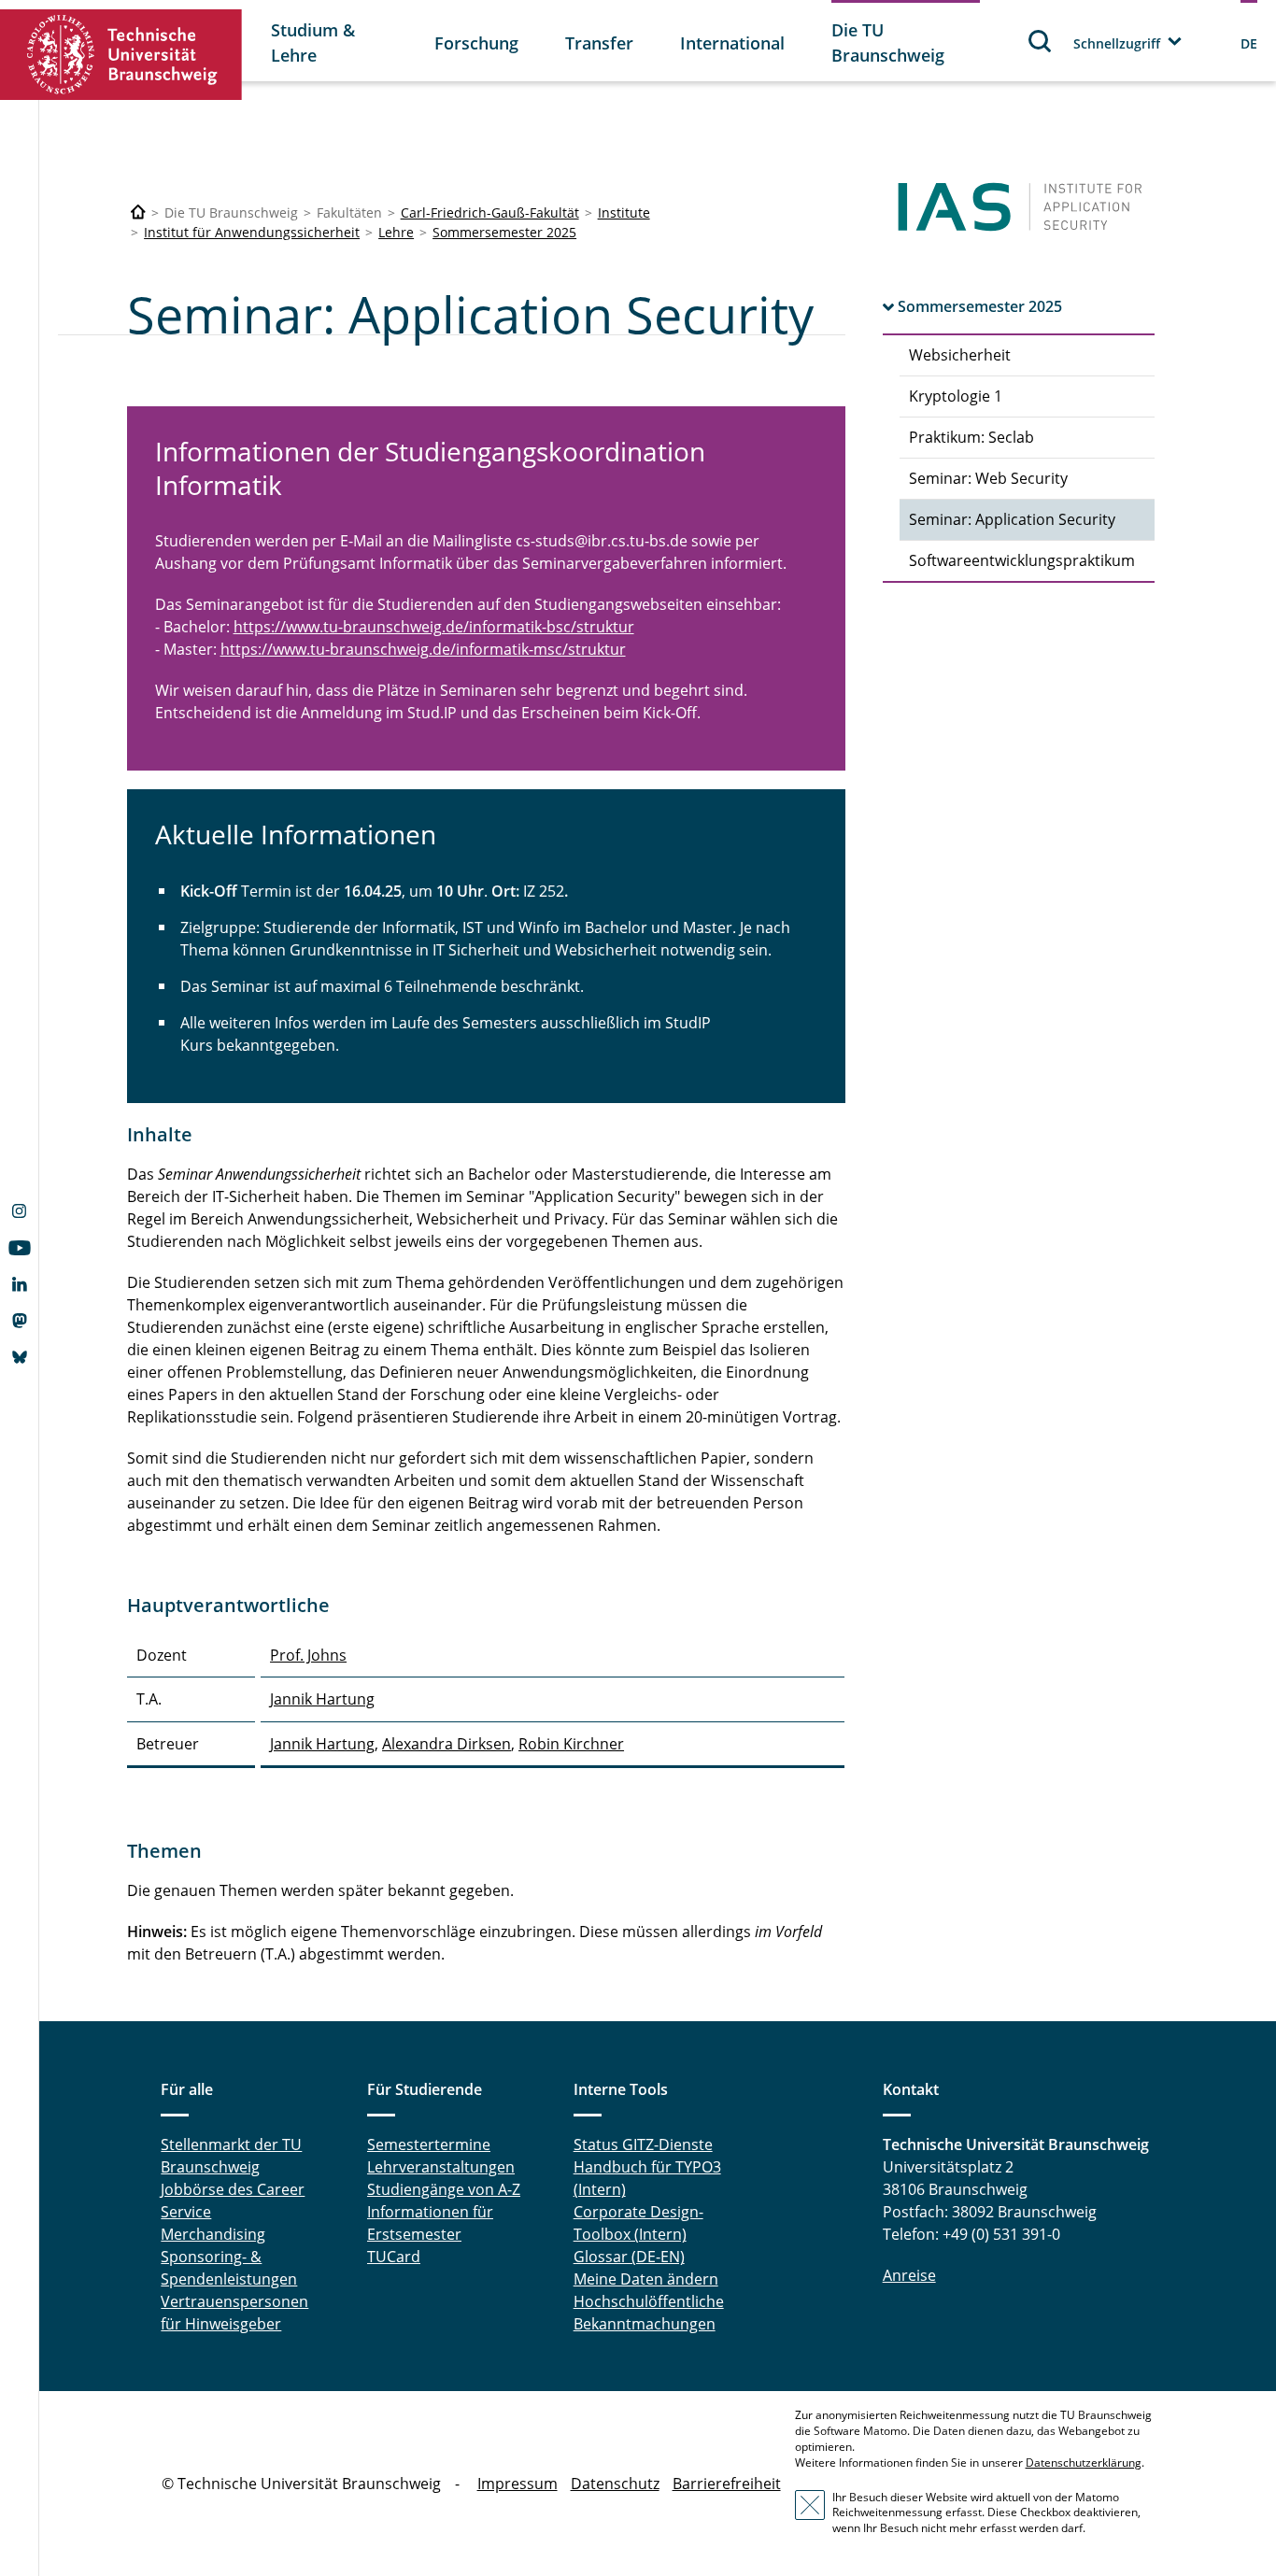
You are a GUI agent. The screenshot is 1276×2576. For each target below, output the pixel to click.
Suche (1041, 41)
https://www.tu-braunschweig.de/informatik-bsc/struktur (434, 627)
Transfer (599, 43)
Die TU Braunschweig (888, 42)
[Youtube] (19, 1250)
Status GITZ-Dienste (643, 2144)
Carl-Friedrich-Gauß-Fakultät (490, 212)
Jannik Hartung (322, 1699)
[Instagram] (19, 1213)
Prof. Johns (308, 1655)
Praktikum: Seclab (971, 437)
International (732, 43)
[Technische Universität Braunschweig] (121, 55)
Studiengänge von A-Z (444, 2189)
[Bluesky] (19, 1359)
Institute (624, 212)
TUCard (394, 2257)
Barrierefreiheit (727, 2484)
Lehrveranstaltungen (441, 2167)
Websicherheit (960, 355)
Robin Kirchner (571, 1744)
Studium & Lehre (313, 42)
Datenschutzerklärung (1084, 2463)
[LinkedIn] (19, 1286)
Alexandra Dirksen (447, 1744)
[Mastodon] (19, 1323)
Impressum (517, 2484)
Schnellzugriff (1117, 43)
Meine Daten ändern (646, 2279)
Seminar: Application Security (1012, 519)
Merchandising (213, 2234)
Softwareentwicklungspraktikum (1022, 560)
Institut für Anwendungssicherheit (252, 232)
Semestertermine (429, 2144)
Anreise (909, 2275)
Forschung (476, 43)
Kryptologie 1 (956, 396)
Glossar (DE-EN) (629, 2257)
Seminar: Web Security (988, 478)
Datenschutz (615, 2484)
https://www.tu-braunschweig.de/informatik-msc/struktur (423, 649)
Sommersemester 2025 (504, 232)
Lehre (396, 232)
